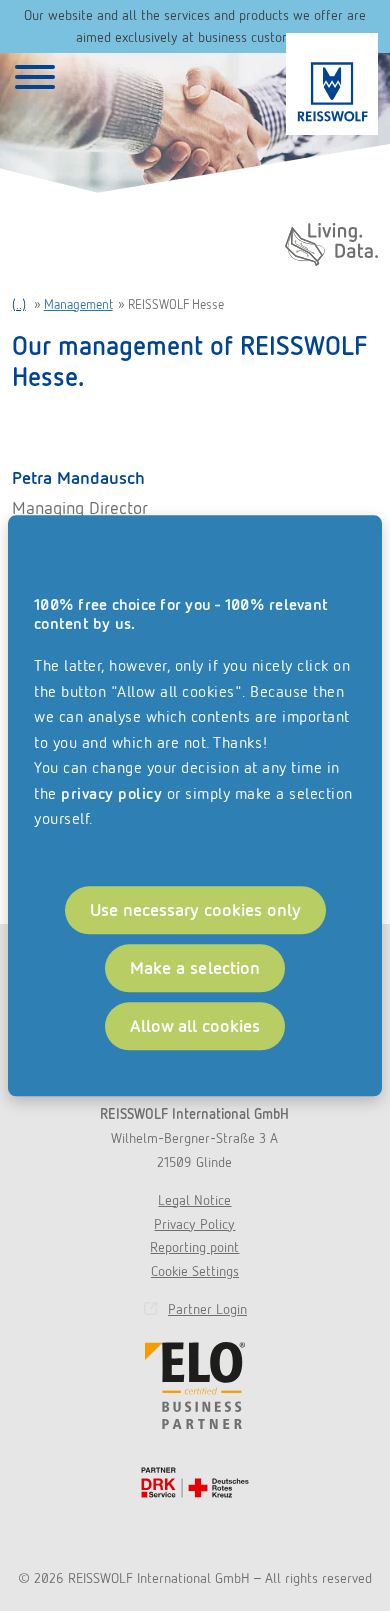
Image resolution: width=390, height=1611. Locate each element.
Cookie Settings (195, 1271)
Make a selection (195, 967)
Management (78, 304)
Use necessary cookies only (195, 909)
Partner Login (207, 1309)
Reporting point (194, 1247)
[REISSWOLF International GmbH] (332, 84)
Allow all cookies (195, 1025)
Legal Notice (194, 1200)
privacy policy (111, 793)
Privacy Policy (194, 1224)
